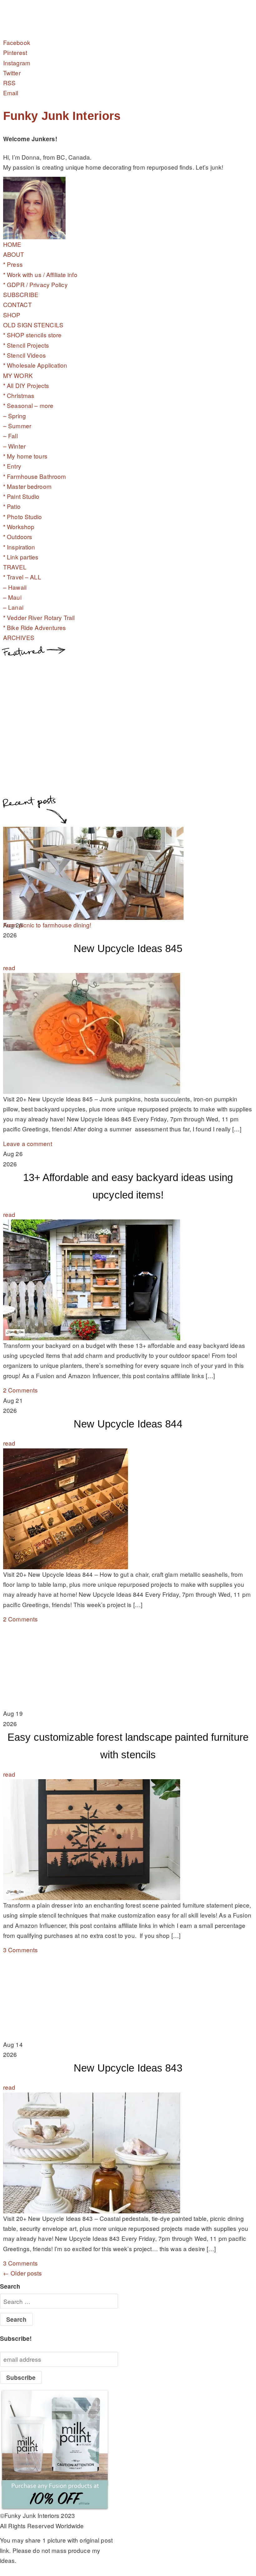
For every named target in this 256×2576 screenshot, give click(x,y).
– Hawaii (15, 587)
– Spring (15, 416)
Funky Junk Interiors (62, 116)
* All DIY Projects (26, 385)
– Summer (17, 426)
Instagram (17, 63)
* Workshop (19, 526)
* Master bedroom (27, 486)
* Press (13, 264)
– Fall (10, 436)
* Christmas (19, 395)
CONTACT (17, 304)
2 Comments (20, 1390)
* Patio (12, 506)
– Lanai (13, 607)
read (9, 968)
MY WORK (18, 375)
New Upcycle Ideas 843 (128, 2068)
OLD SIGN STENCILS (33, 325)
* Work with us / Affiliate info (40, 274)
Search (10, 2286)
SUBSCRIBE (21, 294)
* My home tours (25, 456)
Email (11, 93)
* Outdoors (18, 536)
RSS (9, 83)
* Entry (12, 466)
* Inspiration (19, 547)
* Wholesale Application (35, 365)
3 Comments (20, 1950)
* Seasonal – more (28, 405)
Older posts (23, 2273)
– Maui (12, 597)
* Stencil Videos (25, 355)
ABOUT (14, 254)
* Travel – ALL (22, 577)
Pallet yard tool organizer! (37, 925)
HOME (12, 244)
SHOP (12, 315)
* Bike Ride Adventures (35, 627)
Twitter (12, 73)
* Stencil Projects (26, 345)
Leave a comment (28, 1143)
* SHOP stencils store (32, 335)
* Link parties (21, 557)
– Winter (14, 446)
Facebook (17, 42)
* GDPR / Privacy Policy (35, 284)
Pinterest (15, 52)
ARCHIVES (19, 637)
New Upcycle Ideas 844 (128, 1424)
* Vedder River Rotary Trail (39, 617)
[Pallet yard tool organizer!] (93, 914)
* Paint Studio (21, 496)
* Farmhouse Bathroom (34, 476)
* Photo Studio (23, 516)
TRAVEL (15, 567)
